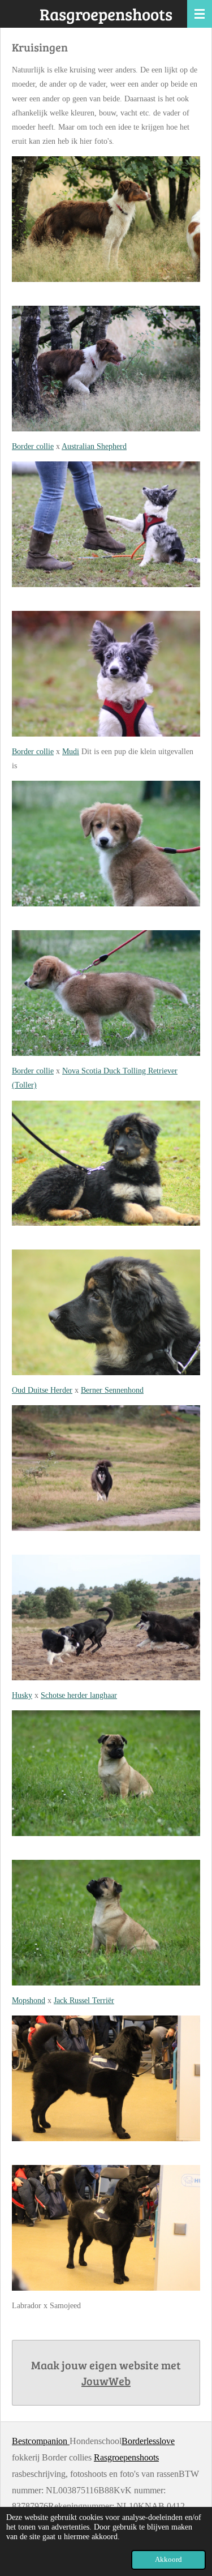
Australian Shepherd (94, 446)
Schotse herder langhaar (79, 1695)
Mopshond (29, 2001)
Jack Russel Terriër (84, 2001)
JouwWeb (106, 2381)
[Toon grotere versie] (106, 219)
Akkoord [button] (168, 2560)
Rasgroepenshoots (126, 2457)
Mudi (71, 752)
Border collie (33, 446)
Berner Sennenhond (112, 1390)
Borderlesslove (148, 2441)
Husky (22, 1695)
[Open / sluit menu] (200, 14)
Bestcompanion (41, 2441)
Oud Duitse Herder (42, 1390)
